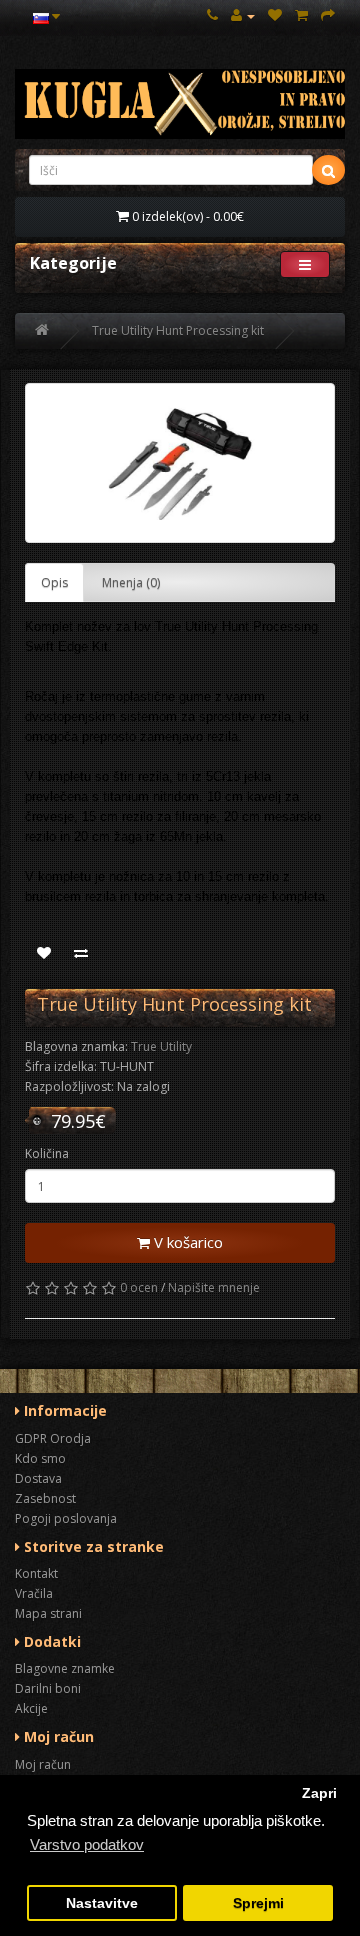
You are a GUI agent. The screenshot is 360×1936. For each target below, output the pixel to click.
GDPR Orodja (53, 1438)
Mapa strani (48, 1613)
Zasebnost (45, 1498)
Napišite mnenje (214, 1287)
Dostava (38, 1478)
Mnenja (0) (131, 582)
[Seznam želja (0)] (275, 15)
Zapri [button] (319, 1793)
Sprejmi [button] (258, 1903)
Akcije (31, 1708)
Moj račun (43, 1764)
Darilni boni (48, 1688)
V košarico (186, 1242)
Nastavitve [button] (102, 1903)
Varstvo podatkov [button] (87, 1844)
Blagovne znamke (65, 1668)
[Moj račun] (243, 15)
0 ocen (139, 1287)
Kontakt (36, 1573)
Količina (47, 1153)
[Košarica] (301, 15)
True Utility (161, 1046)
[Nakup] (328, 15)
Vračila (34, 1593)
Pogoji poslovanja (66, 1518)
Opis (54, 582)
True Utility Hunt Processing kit (178, 330)
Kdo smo (40, 1458)
